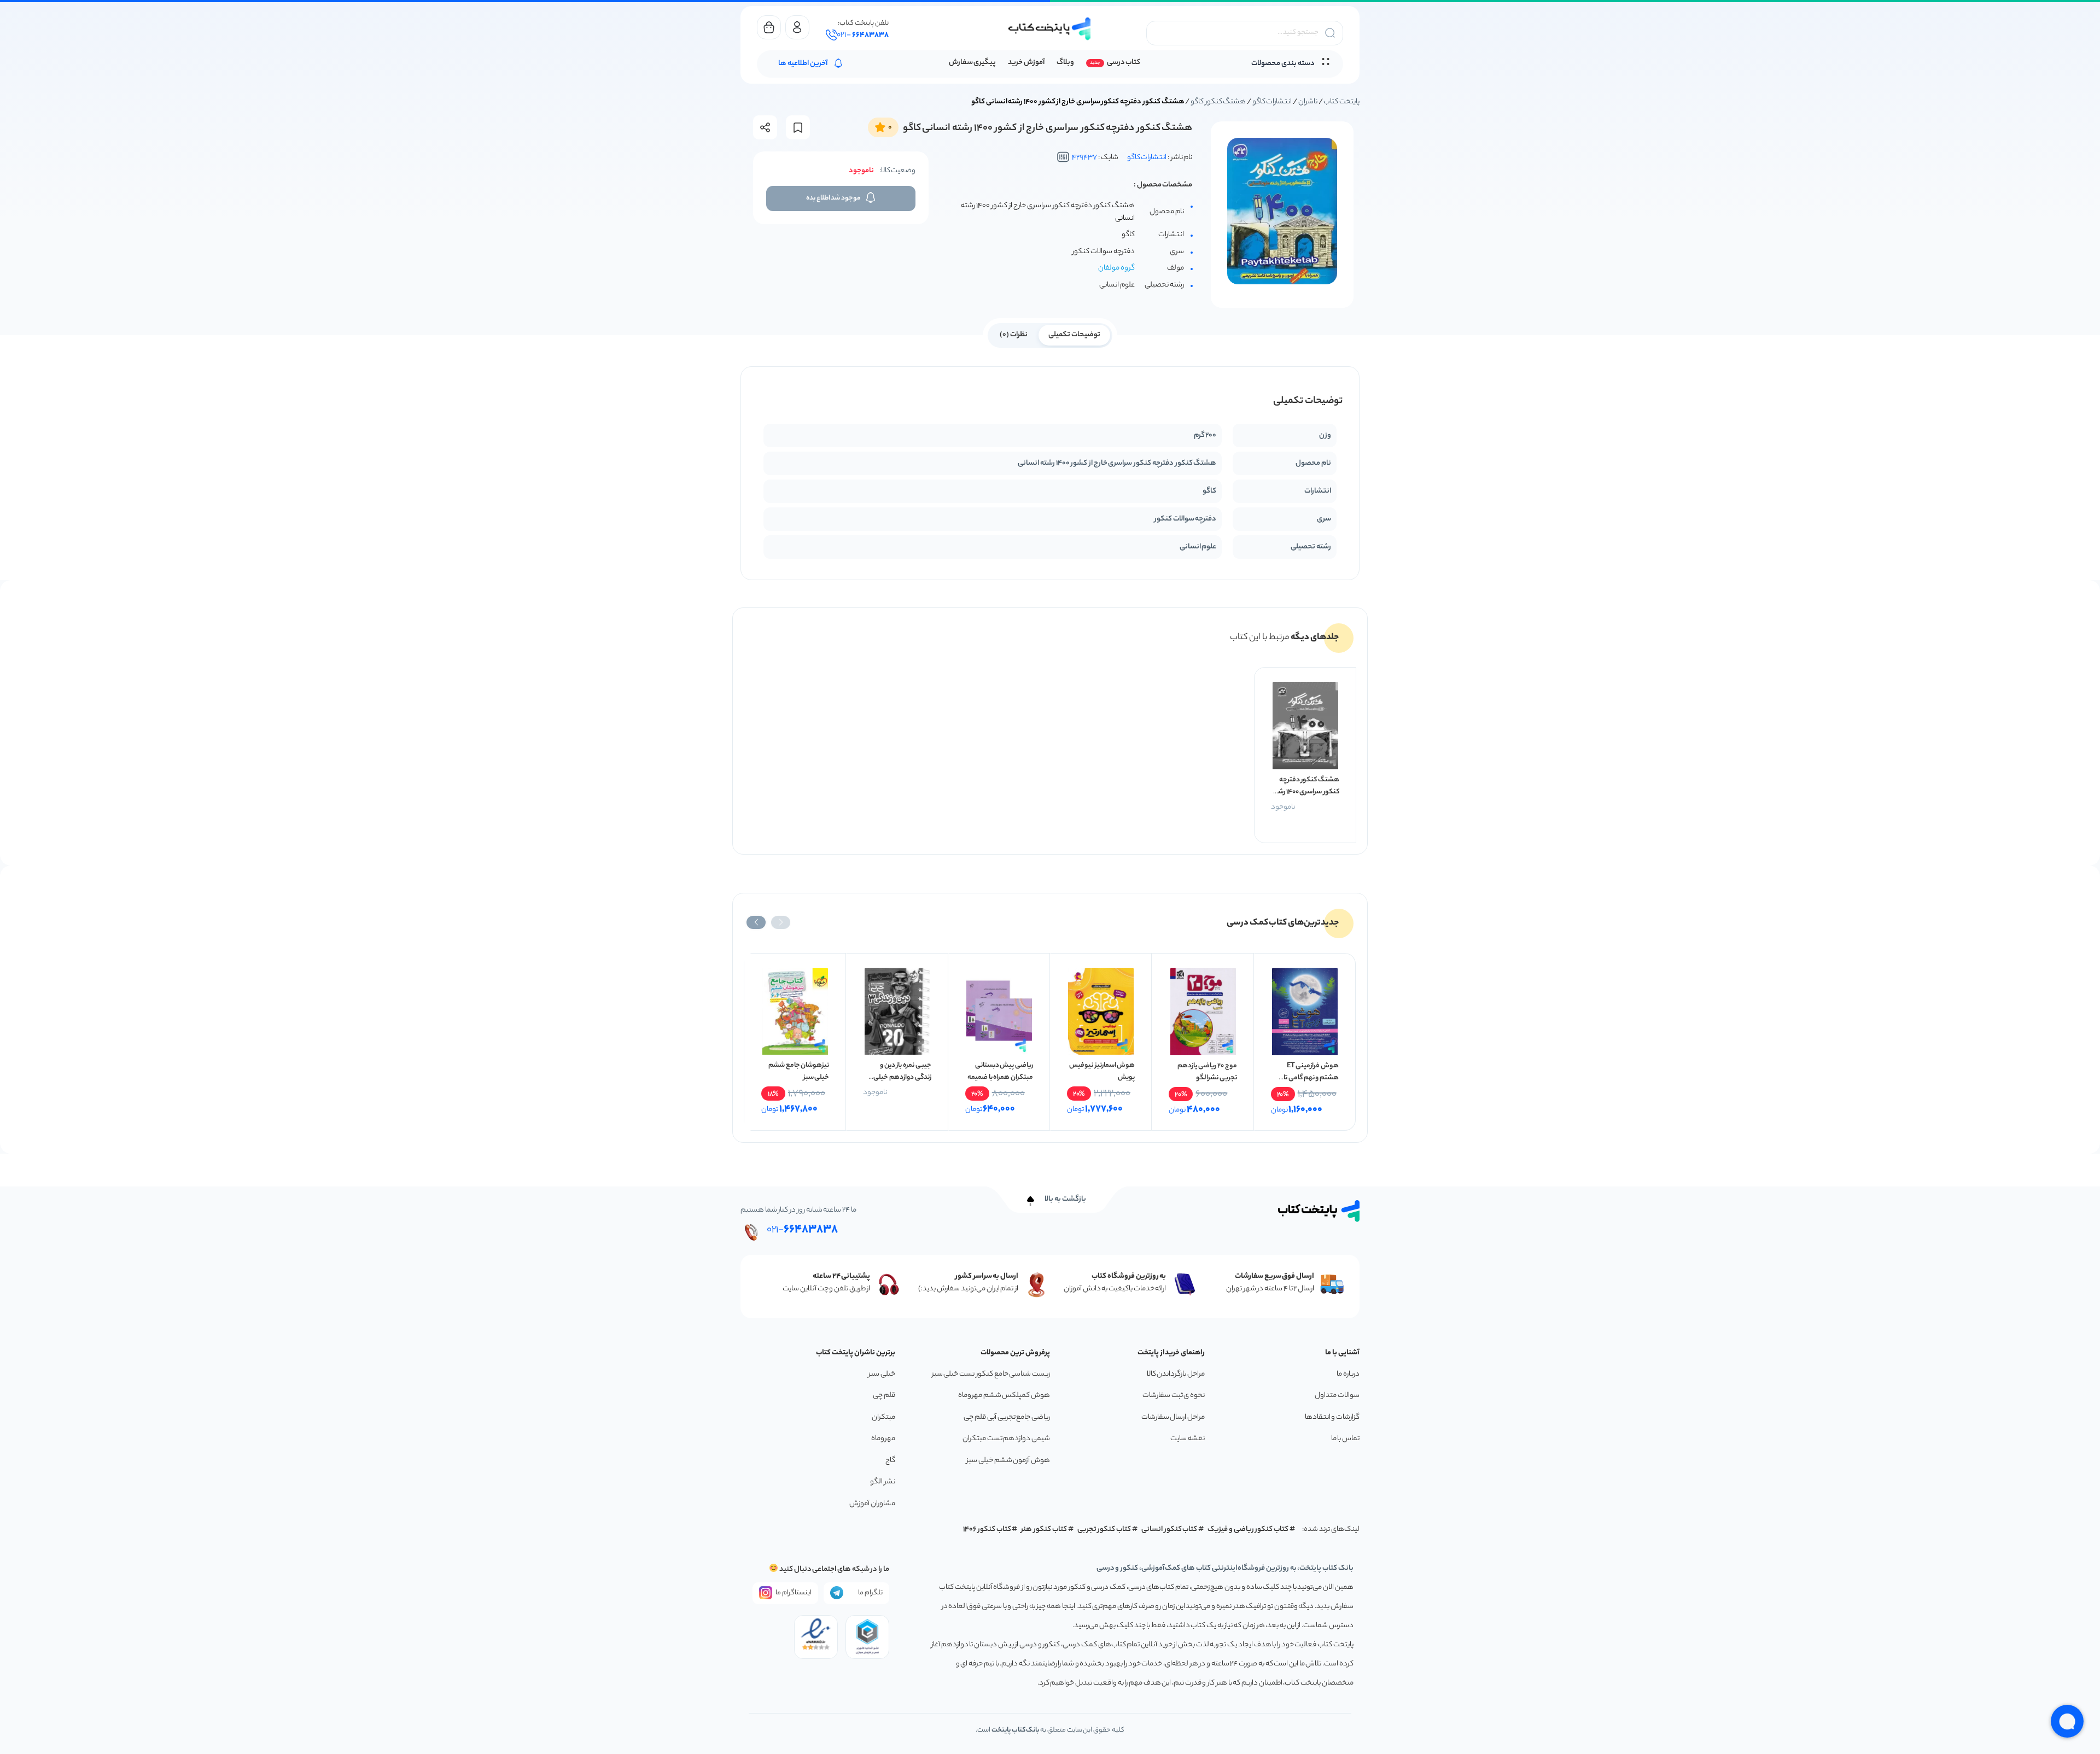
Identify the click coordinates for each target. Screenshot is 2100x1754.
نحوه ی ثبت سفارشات (1174, 1396)
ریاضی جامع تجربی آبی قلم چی (1007, 1417)
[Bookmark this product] (798, 128)
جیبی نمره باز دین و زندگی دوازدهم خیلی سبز (902, 1077)
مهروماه (883, 1439)
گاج (890, 1461)
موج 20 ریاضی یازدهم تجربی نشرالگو (1207, 1072)
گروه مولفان (1116, 268)
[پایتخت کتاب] (1050, 29)
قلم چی (884, 1396)
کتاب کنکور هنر (1044, 1530)
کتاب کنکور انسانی (1169, 1530)
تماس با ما (1345, 1439)
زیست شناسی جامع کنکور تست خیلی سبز (991, 1374)
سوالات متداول (1337, 1396)
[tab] (1074, 334)
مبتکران (883, 1417)
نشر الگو (883, 1482)
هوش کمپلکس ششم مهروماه (1004, 1396)
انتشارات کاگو (1272, 102)
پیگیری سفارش (973, 63)
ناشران (1308, 102)
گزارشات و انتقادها (1332, 1417)
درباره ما (1348, 1374)
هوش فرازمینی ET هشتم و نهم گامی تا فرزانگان (1311, 1078)
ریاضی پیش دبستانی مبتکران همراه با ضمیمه (1000, 1071)
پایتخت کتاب (1341, 102)
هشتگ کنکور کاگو (1218, 102)
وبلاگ (1065, 63)
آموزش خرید (1026, 63)
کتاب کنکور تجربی (1104, 1530)
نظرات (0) (1014, 335)
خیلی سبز (882, 1374)
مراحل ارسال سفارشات (1173, 1417)
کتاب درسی (1124, 63)
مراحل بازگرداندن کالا (1176, 1374)
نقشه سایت (1188, 1439)
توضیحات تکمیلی (1074, 335)
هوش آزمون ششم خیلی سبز (1008, 1461)
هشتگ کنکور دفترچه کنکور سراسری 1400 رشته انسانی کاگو (1305, 792)
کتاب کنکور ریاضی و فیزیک (1248, 1530)
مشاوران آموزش (872, 1504)
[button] (781, 922)
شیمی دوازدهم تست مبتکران (1006, 1439)
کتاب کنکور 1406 (987, 1530)
